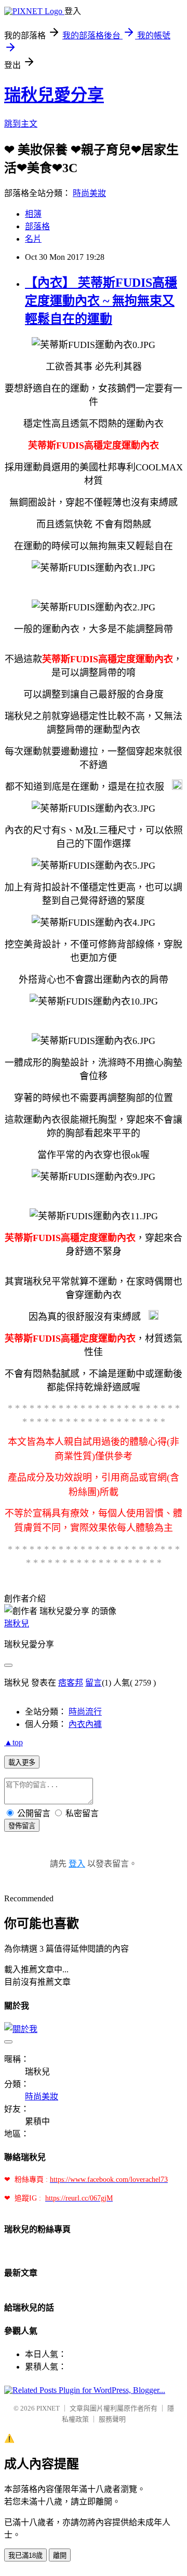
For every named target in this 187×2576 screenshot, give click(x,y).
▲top (14, 1742)
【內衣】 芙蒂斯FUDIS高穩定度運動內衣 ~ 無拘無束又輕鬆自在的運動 (101, 301)
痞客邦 (71, 1683)
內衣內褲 (85, 1724)
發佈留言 (22, 1826)
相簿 (33, 214)
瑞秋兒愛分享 (54, 95)
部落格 (37, 226)
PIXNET (48, 2408)
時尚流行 (85, 1712)
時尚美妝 (89, 193)
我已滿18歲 (25, 2556)
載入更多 (22, 1763)
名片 (33, 239)
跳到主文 (21, 124)
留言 (94, 1683)
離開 (60, 2556)
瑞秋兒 (17, 1624)
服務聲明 (112, 2419)
